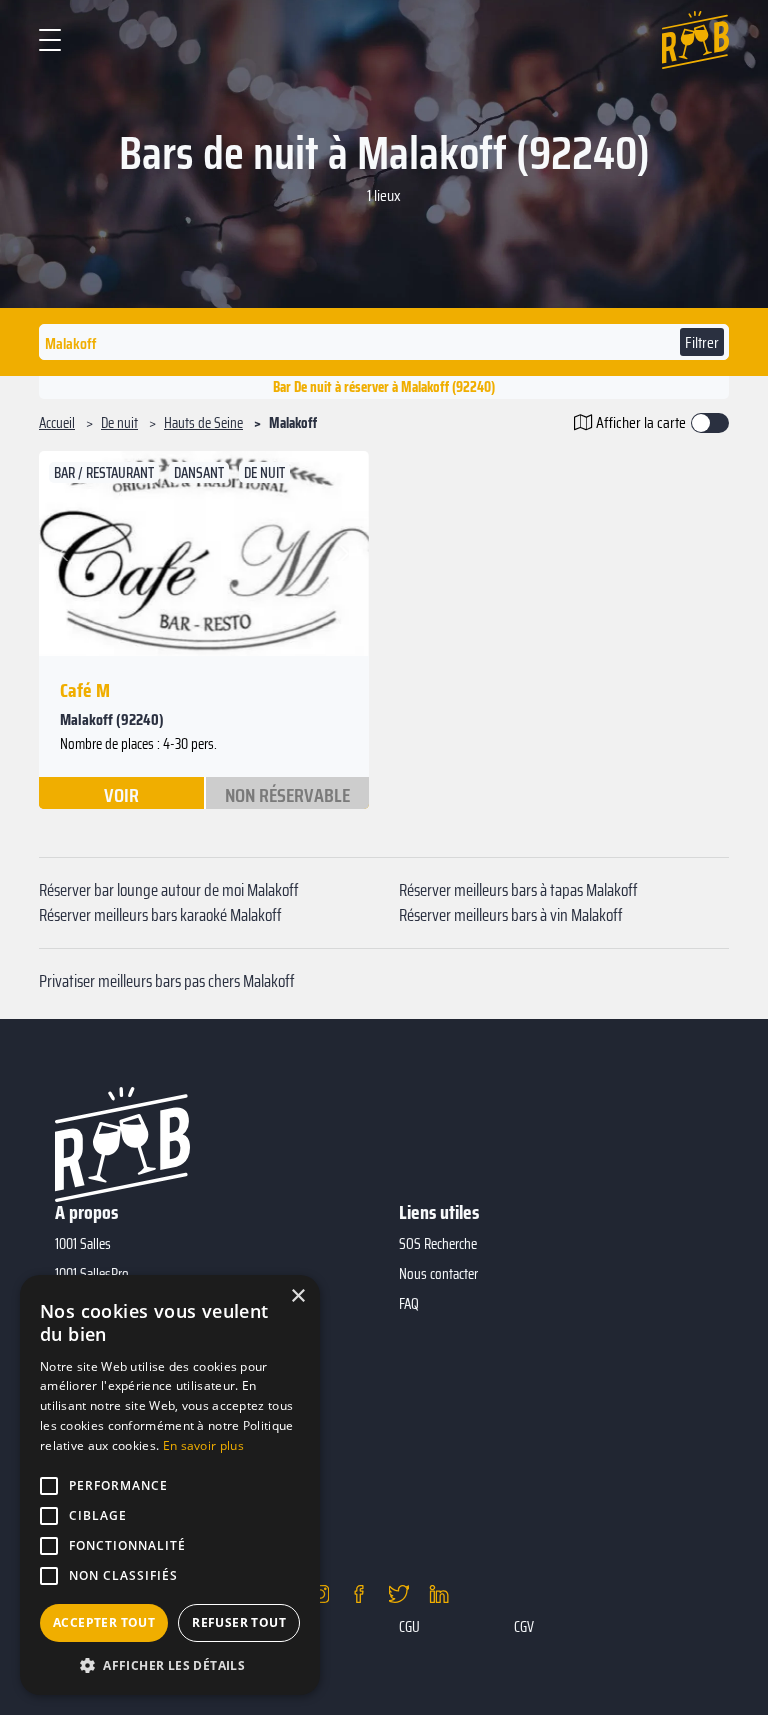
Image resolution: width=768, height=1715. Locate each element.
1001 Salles (83, 1244)
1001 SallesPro (92, 1274)
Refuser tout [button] (239, 1622)
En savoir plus (203, 1445)
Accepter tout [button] (104, 1622)
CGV (524, 1627)
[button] (66, 553)
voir (121, 794)
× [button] (297, 1296)
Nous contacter (438, 1274)
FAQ (409, 1304)
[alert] (170, 1485)
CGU (409, 1627)
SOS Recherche (438, 1244)
